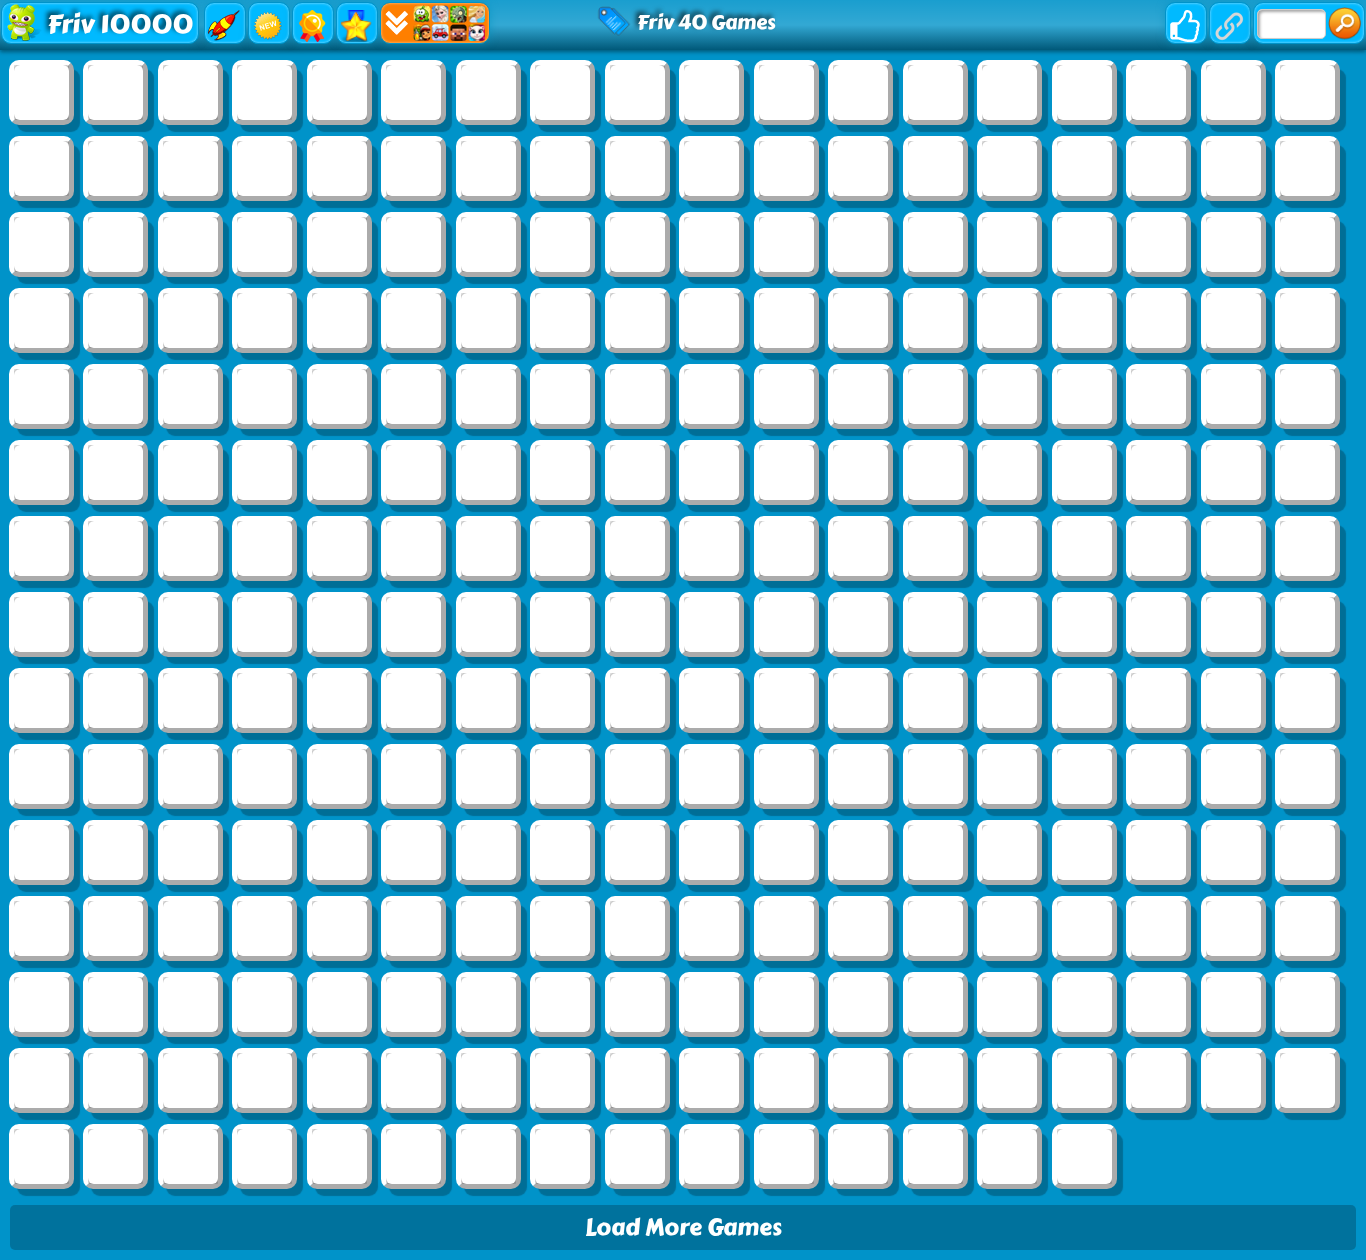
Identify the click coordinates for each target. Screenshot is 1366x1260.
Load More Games (683, 1227)
